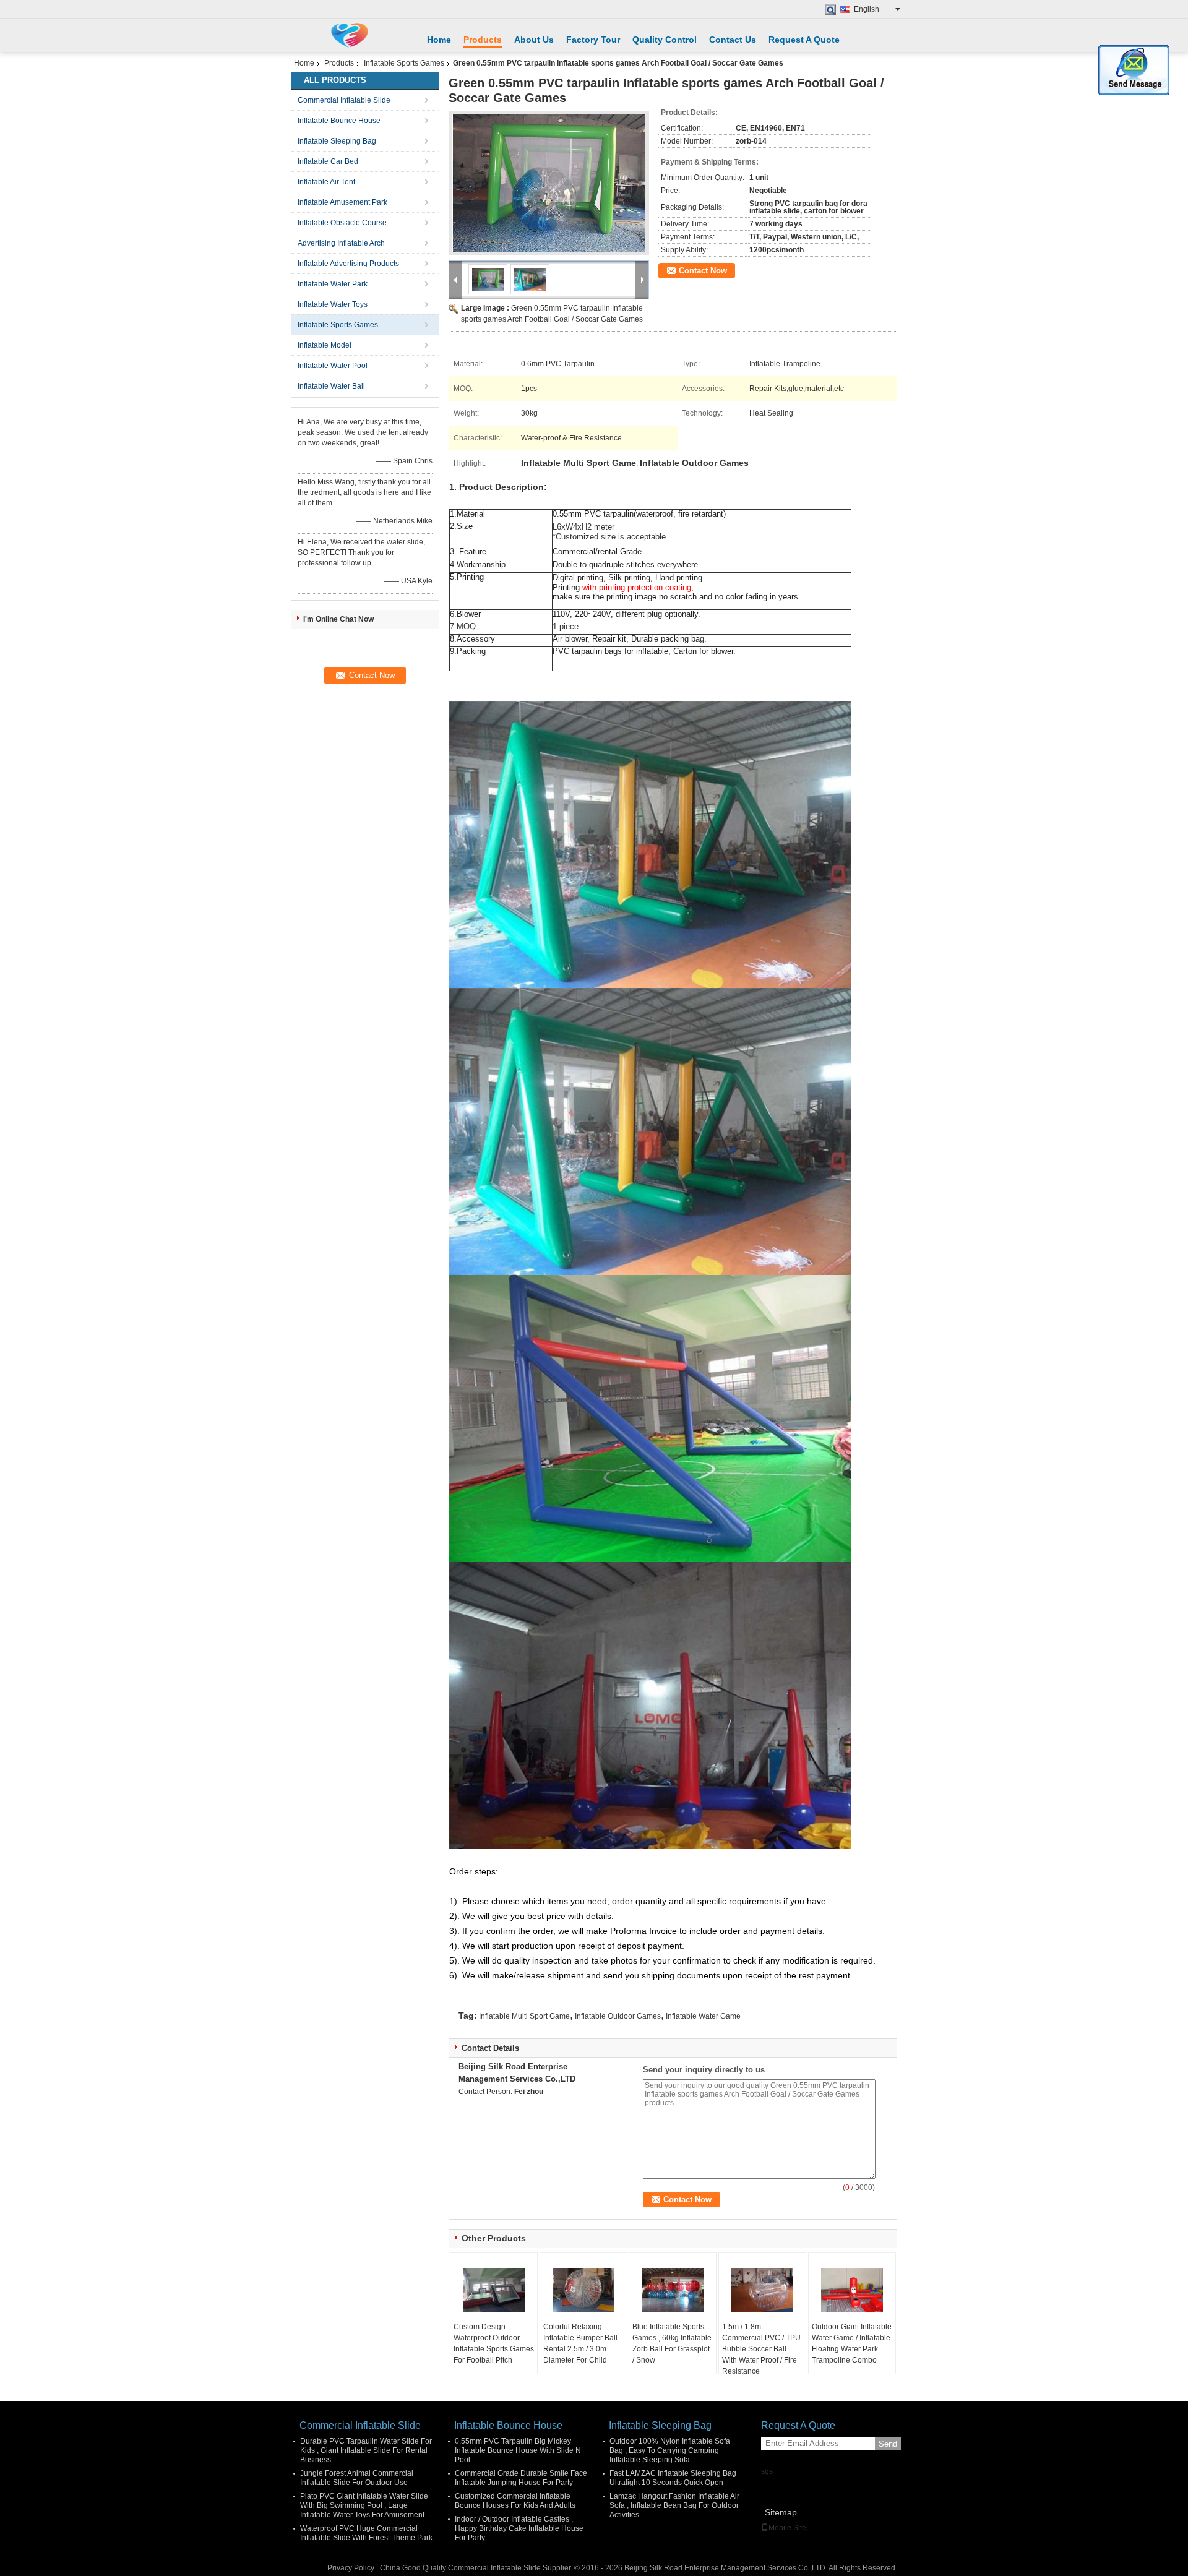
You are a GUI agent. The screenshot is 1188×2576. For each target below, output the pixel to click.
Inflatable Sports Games (404, 63)
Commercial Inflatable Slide (344, 100)
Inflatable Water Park (333, 284)
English (867, 9)
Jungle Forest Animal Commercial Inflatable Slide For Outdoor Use (357, 2478)
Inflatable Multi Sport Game (524, 2016)
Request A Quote (804, 40)
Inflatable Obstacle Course (342, 223)
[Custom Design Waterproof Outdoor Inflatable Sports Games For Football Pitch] (494, 2290)
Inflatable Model (325, 345)
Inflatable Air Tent (326, 182)
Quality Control (665, 40)
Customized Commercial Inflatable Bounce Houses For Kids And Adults (515, 2501)
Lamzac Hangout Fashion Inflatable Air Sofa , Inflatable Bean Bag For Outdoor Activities (674, 2505)
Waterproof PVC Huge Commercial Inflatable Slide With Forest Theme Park (366, 2533)
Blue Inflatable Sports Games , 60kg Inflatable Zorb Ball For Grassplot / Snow (672, 2343)
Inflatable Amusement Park (342, 202)
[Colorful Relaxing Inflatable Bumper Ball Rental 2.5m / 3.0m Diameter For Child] (583, 2290)
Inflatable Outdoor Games (618, 2016)
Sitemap (781, 2512)
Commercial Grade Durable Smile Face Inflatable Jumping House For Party (521, 2478)
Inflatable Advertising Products (348, 264)
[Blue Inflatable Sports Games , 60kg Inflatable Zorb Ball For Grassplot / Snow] (673, 2290)
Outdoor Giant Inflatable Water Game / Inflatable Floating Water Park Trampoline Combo (852, 2343)
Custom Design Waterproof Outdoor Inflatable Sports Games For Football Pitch (494, 2343)
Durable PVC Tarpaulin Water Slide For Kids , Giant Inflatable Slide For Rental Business (366, 2450)
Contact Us (733, 40)
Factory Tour (593, 40)
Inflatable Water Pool (333, 366)
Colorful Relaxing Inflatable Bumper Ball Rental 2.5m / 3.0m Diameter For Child (580, 2343)
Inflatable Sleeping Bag (337, 141)
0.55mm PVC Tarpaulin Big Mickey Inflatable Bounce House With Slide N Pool (518, 2450)
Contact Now (703, 271)
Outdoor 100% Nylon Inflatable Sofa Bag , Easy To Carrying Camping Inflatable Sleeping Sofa (670, 2450)
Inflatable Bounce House (339, 121)
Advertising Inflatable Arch (341, 243)
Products (483, 40)
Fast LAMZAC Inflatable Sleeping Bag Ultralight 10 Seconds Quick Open (673, 2478)
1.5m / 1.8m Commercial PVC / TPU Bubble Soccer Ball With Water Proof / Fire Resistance (761, 2349)
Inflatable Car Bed (328, 161)
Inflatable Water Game (703, 2016)
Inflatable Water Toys (333, 304)
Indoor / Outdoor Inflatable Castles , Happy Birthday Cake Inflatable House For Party (519, 2528)
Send (888, 2444)
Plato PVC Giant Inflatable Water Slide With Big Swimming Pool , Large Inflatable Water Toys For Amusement (364, 2505)
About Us (534, 40)
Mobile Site (787, 2528)
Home (439, 40)
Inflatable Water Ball (331, 386)
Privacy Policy (351, 2568)
